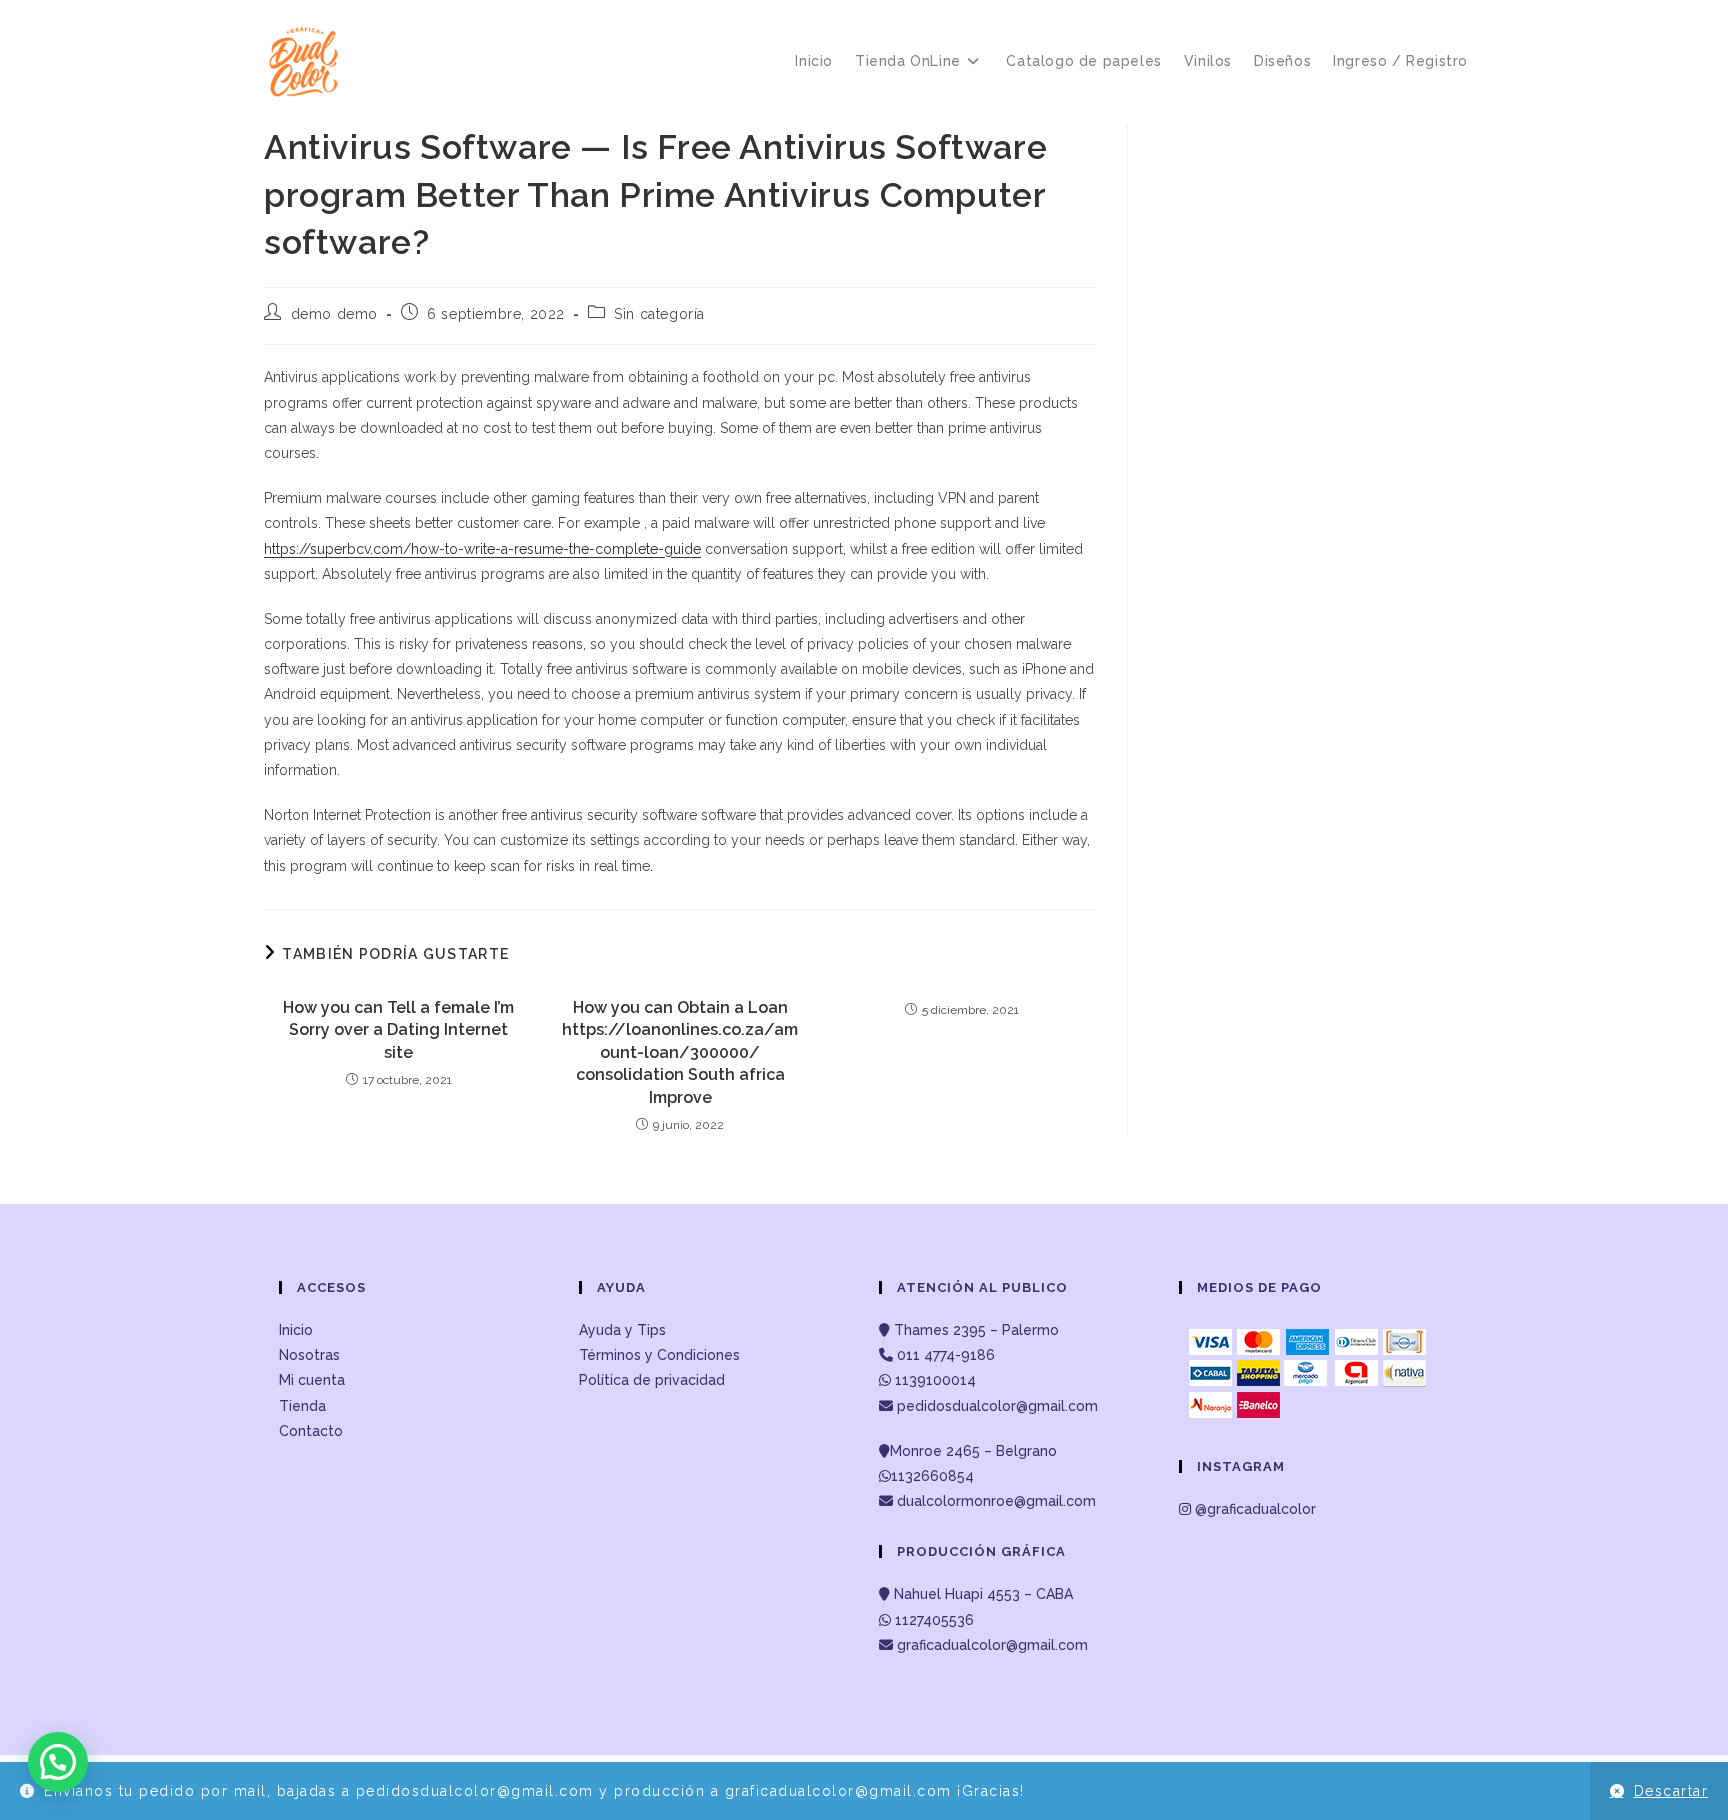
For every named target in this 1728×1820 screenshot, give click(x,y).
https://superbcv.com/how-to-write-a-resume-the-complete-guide (482, 549)
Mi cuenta (312, 1380)
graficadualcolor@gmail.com (990, 1645)
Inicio (296, 1330)
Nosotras (309, 1355)
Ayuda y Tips (622, 1330)
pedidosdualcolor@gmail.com (995, 1406)
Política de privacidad (652, 1380)
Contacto (311, 1431)
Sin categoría (659, 314)
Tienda (302, 1406)
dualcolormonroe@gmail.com (996, 1501)
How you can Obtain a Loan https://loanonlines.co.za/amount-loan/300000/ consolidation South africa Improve (680, 1052)
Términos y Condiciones (659, 1355)
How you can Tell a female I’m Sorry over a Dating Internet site (398, 1030)
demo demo (334, 314)
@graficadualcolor (1253, 1509)
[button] (58, 1762)
